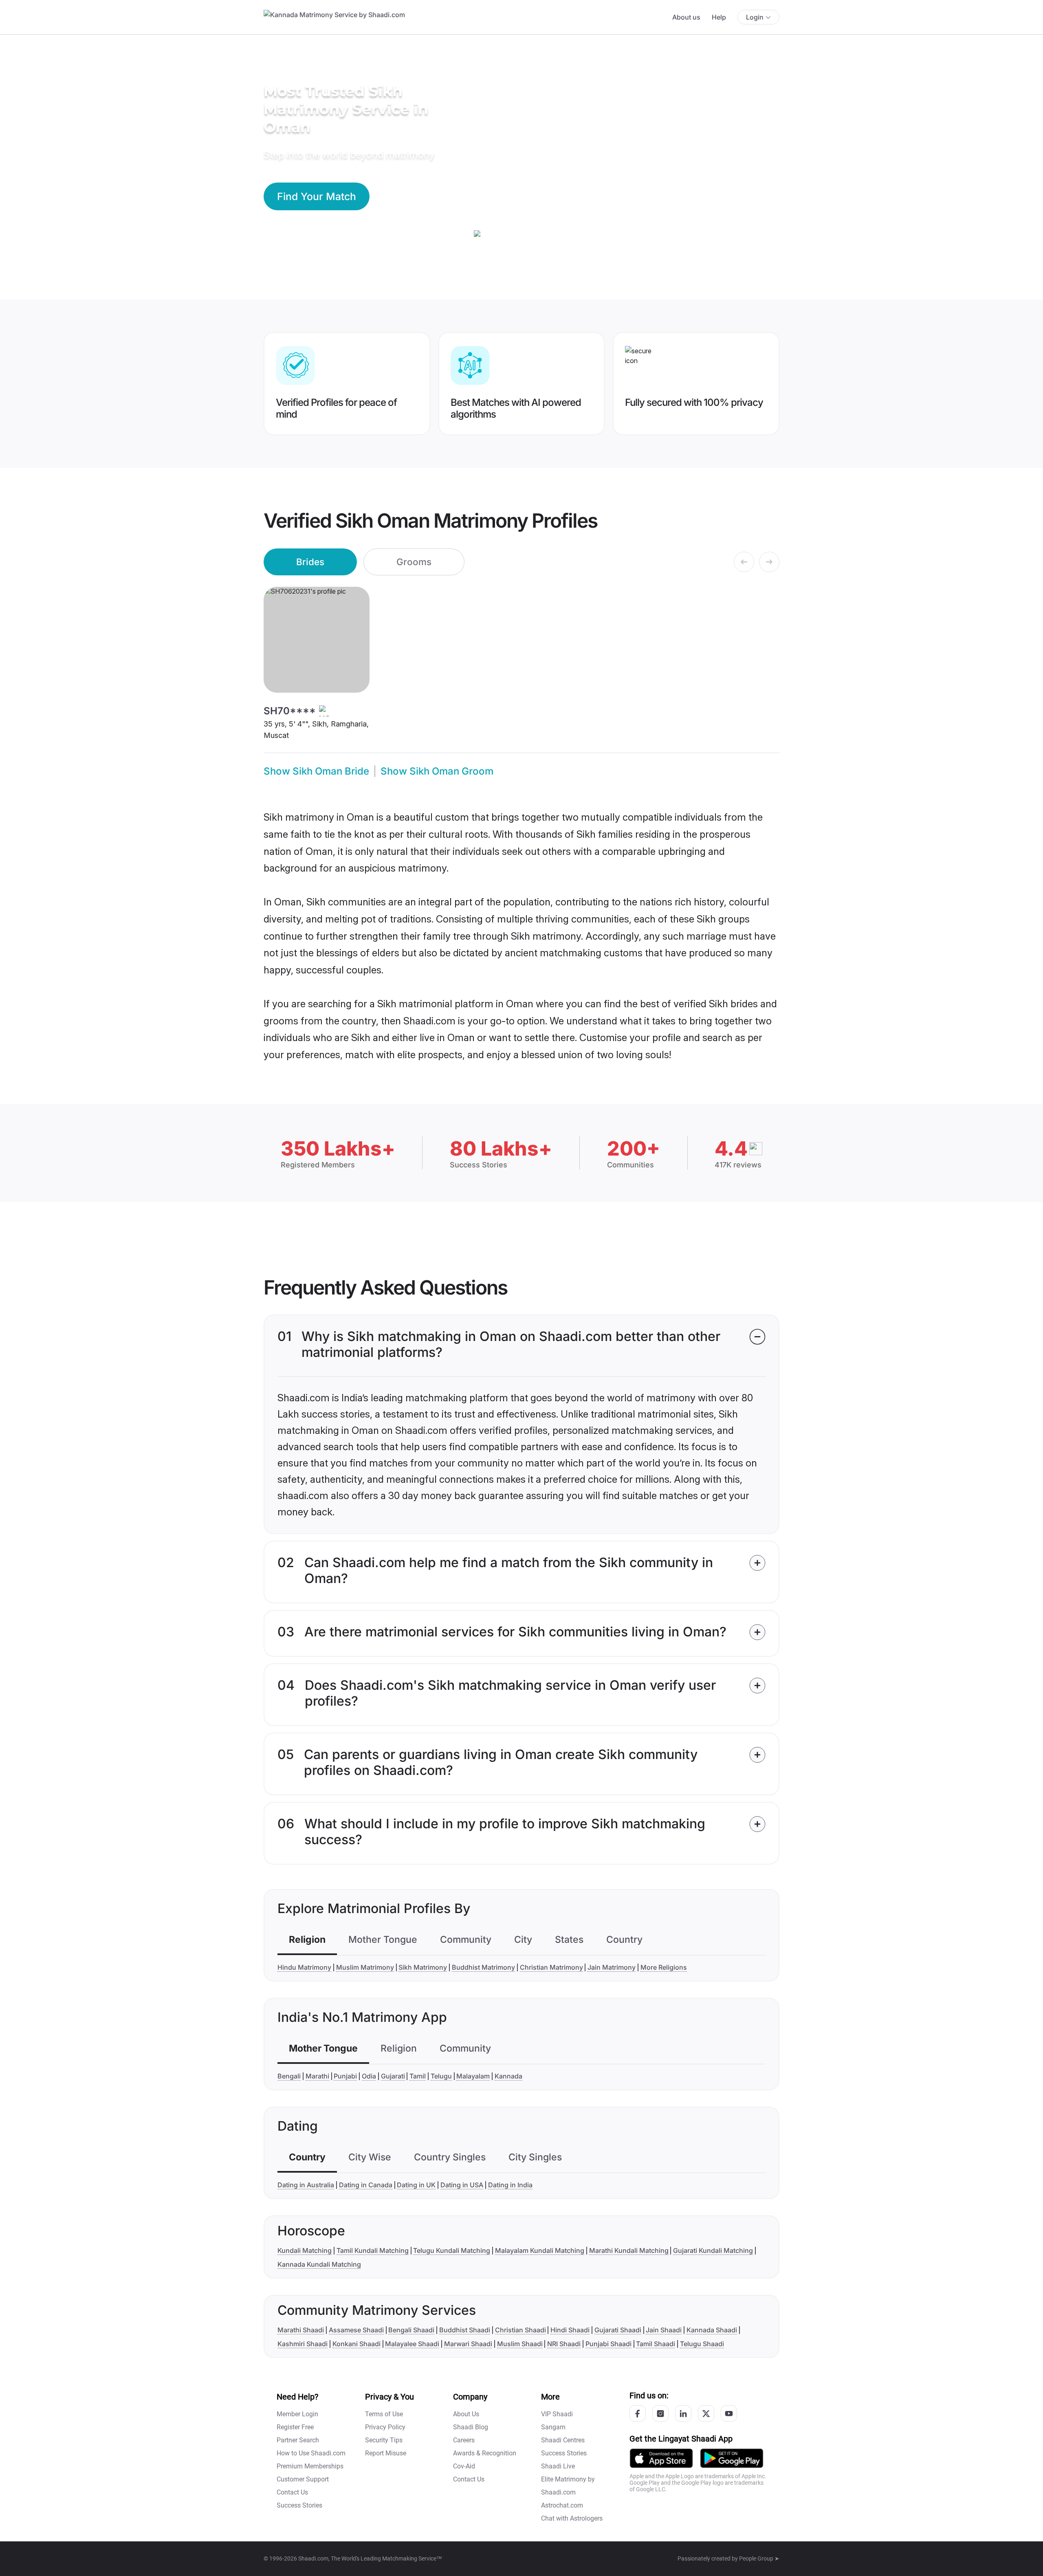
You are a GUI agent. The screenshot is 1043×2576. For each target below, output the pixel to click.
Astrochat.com (562, 2505)
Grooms (414, 562)
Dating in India (510, 2185)
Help (719, 17)
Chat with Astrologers (572, 2518)
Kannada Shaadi (712, 2330)
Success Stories (299, 2505)
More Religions (664, 1967)
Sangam (553, 2427)
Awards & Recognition (485, 2453)
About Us (466, 2414)
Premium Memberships (310, 2466)
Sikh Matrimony (423, 1967)
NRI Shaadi (564, 2344)
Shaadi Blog (471, 2427)
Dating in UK (416, 2185)
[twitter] (706, 2413)
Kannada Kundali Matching (319, 2264)
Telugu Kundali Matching (452, 2250)
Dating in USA (462, 2185)
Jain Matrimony (612, 1967)
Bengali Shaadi (411, 2330)
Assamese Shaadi (356, 2330)
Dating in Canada (366, 2185)
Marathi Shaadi (301, 2330)
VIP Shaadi (557, 2414)
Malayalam (473, 2076)
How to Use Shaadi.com (311, 2453)
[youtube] (729, 2413)
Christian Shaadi (520, 2330)
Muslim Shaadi (520, 2344)
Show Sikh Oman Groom (437, 771)
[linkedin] (683, 2413)
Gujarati (393, 2076)
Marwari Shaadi (468, 2344)
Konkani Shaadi (356, 2344)
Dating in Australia (306, 2185)
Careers (464, 2440)
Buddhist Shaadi (465, 2330)
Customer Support (303, 2479)
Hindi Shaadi (570, 2330)
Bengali (289, 2076)
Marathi (317, 2076)
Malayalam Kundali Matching (540, 2250)
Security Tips (384, 2440)
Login (755, 17)
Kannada (508, 2076)
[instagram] (660, 2413)
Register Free (295, 2427)
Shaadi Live (558, 2466)
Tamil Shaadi (656, 2344)
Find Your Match (317, 196)
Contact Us (292, 2492)
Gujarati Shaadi (618, 2330)
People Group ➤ (759, 2558)
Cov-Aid (464, 2466)
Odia (369, 2076)
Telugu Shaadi (702, 2344)
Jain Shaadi (664, 2330)
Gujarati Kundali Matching (713, 2250)
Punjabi (345, 2076)
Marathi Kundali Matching (629, 2250)
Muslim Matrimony (365, 1967)
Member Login (297, 2414)
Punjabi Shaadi (608, 2344)
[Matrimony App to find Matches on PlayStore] (732, 2458)
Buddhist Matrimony (483, 1967)
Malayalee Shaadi (412, 2344)
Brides (310, 562)
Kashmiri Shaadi (303, 2344)
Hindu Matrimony (304, 1967)
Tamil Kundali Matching (373, 2250)
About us (686, 17)
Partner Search (298, 2440)
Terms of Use (384, 2414)
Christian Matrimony (551, 1967)
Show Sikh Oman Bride (316, 771)
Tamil (418, 2076)
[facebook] (638, 2413)
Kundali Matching (305, 2250)
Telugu (441, 2076)
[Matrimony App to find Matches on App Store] (661, 2458)
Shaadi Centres (563, 2440)
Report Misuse (386, 2453)
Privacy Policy (385, 2427)
